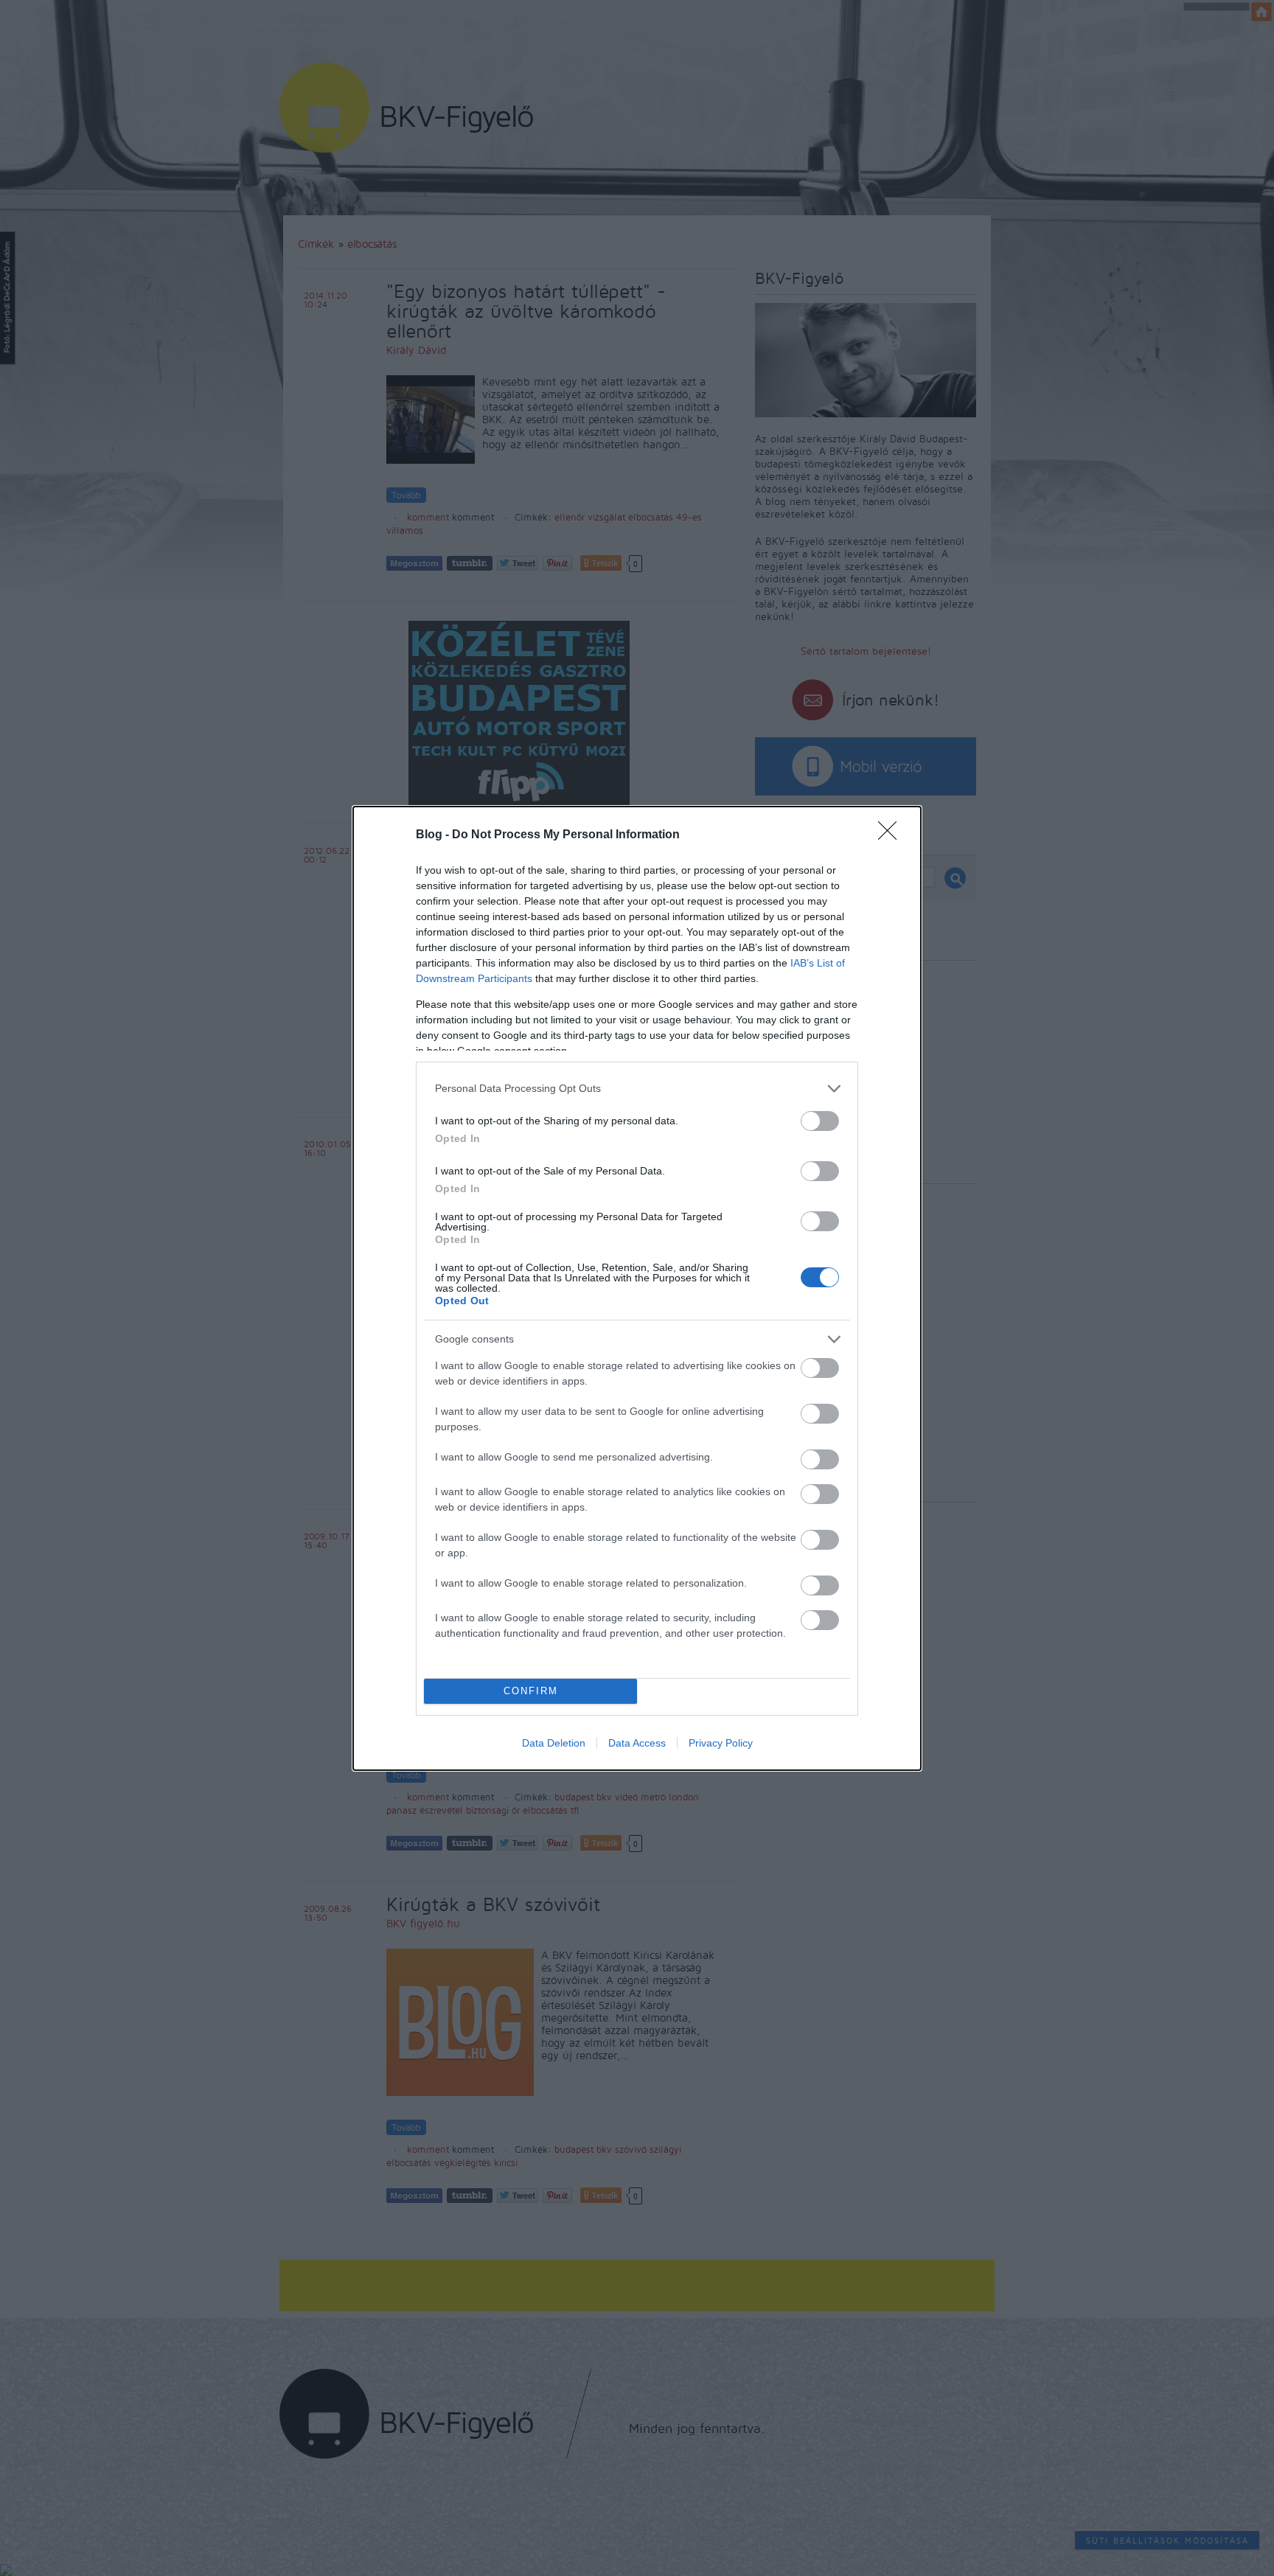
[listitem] (637, 1089)
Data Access (637, 1743)
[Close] (892, 835)
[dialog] (637, 1288)
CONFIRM (531, 1691)
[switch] (820, 1121)
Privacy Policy (721, 1743)
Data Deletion (554, 1743)
